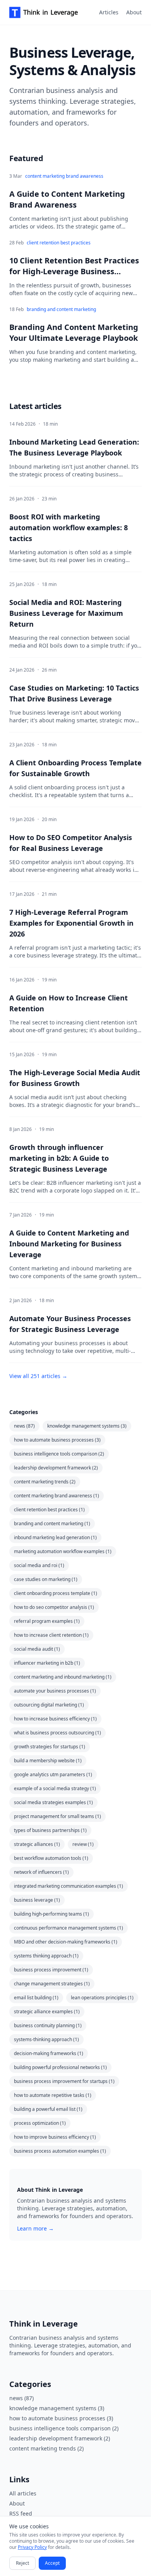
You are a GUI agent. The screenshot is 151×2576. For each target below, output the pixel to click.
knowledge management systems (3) (87, 1426)
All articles (23, 2493)
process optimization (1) (40, 2123)
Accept (52, 2563)
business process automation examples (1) (60, 2151)
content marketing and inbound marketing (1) (63, 1677)
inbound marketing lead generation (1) (55, 1537)
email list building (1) (36, 1998)
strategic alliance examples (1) (47, 2011)
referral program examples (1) (47, 1621)
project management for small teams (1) (57, 1816)
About (134, 12)
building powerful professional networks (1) (60, 2067)
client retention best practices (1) (49, 1510)
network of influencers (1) (41, 1872)
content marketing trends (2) (45, 1482)
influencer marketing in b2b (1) (47, 1663)
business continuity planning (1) (48, 2025)
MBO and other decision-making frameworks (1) (66, 1942)
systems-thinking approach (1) (46, 2039)
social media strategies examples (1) (53, 1802)
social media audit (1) (37, 1649)
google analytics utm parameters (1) (53, 1774)
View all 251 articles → (38, 1376)
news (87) (24, 1426)
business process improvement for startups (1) (64, 2081)
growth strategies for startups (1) (50, 1747)
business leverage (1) (37, 1900)
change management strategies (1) (52, 1984)
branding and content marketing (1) (52, 1523)
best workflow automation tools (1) (51, 1858)
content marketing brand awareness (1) (57, 1496)
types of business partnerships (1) (50, 1830)
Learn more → (35, 2228)
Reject (22, 2563)
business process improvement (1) (51, 1970)
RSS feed (21, 2513)
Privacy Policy (32, 2547)
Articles (109, 12)
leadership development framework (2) (56, 1468)
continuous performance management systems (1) (69, 1928)
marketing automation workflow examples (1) (63, 1551)
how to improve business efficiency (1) (55, 2137)
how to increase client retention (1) (51, 1635)
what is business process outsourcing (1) (57, 1733)
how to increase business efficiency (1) (55, 1719)
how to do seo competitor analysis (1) (54, 1607)
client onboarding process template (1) (56, 1593)
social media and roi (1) (39, 1565)
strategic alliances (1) (37, 1844)
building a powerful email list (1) (48, 2109)
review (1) (83, 1844)
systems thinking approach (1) (46, 1956)
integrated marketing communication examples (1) (69, 1886)
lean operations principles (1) (102, 1998)
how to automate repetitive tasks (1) (53, 2095)
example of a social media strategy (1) (55, 1788)
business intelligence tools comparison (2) (59, 1454)
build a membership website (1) (48, 1761)
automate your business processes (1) (55, 1691)
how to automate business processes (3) (57, 1440)
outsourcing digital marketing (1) (49, 1705)
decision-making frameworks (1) (49, 2053)
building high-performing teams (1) (51, 1914)
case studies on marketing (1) (46, 1579)
